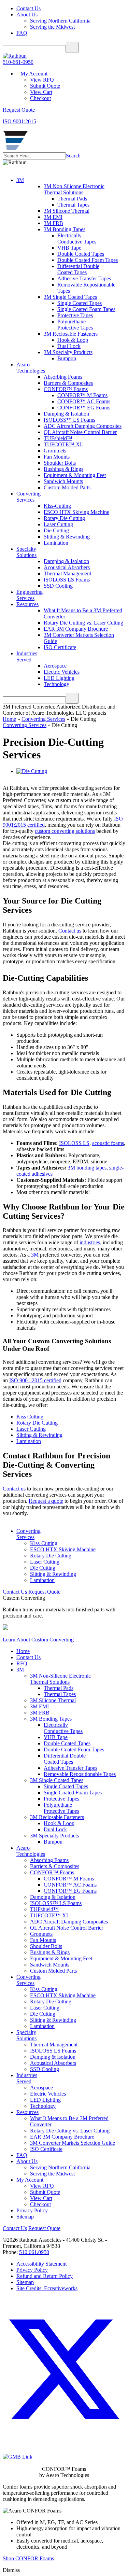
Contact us (70, 931)
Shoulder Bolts (60, 463)
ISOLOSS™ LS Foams (69, 420)
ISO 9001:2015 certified (35, 1380)
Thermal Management (67, 573)
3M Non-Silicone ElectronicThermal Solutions (74, 189)
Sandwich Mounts (63, 481)
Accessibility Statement (41, 2264)
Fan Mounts (57, 457)
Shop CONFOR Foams (28, 2558)
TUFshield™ (58, 438)
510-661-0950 (18, 62)
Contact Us (29, 8)
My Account (34, 74)
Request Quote (44, 1592)
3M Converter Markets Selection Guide (73, 2143)
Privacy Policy (32, 2210)
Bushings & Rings (63, 469)
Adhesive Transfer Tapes (84, 278)
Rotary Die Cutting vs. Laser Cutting (83, 623)
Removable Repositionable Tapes (80, 1774)
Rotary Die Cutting (64, 518)
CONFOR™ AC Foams (84, 401)
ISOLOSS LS (74, 1143)
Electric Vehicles (62, 672)
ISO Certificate (60, 647)
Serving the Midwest (52, 27)
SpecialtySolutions (26, 552)
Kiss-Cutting (57, 506)
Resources (27, 604)
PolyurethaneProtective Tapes (75, 325)
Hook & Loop (73, 340)
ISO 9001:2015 (19, 121)
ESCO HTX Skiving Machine (76, 512)
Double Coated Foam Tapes (88, 260)
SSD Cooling (58, 586)
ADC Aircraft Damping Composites (83, 426)
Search (73, 156)
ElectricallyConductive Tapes (77, 239)
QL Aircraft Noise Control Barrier (80, 432)
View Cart (41, 92)
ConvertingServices (29, 497)
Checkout (40, 98)
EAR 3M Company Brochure (76, 629)
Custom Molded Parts (67, 487)
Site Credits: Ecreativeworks (47, 2288)
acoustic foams (108, 1143)
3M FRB (53, 223)
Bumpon (67, 358)
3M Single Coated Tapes (70, 297)
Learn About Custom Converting (38, 1640)
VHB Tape (69, 248)
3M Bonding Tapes (65, 229)
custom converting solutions (65, 831)
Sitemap (25, 2217)
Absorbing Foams (63, 377)
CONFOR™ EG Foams (84, 408)
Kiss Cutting (30, 1417)
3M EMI (53, 217)
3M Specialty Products (68, 352)
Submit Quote (45, 86)
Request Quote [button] (19, 110)
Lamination (56, 543)
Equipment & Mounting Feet (75, 475)
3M (20, 180)
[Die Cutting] (32, 771)
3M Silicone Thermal (67, 211)
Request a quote (46, 1501)
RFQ (22, 1663)
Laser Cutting (58, 524)
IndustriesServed (27, 656)
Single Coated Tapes (80, 303)
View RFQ (42, 80)
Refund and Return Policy (45, 2276)
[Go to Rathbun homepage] (15, 149)
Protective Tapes (75, 315)
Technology (56, 684)
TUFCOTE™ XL (63, 444)
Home (9, 719)
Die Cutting (56, 530)
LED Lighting (59, 678)
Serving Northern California (60, 21)
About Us (27, 15)
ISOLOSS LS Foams (67, 580)
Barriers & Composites (68, 383)
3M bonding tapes (87, 1168)
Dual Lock (69, 346)
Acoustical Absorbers (67, 567)
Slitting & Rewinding (67, 537)
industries (90, 1242)
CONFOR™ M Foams (82, 395)
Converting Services (43, 719)
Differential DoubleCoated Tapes (78, 269)
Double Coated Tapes (81, 254)
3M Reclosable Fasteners (71, 334)
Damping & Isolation (66, 414)
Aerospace (55, 666)
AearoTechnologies (31, 368)
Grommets (55, 451)
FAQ (22, 33)
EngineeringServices (30, 595)
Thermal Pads (72, 199)
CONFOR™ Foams (66, 389)
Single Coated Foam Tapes (86, 309)
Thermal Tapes (73, 205)
